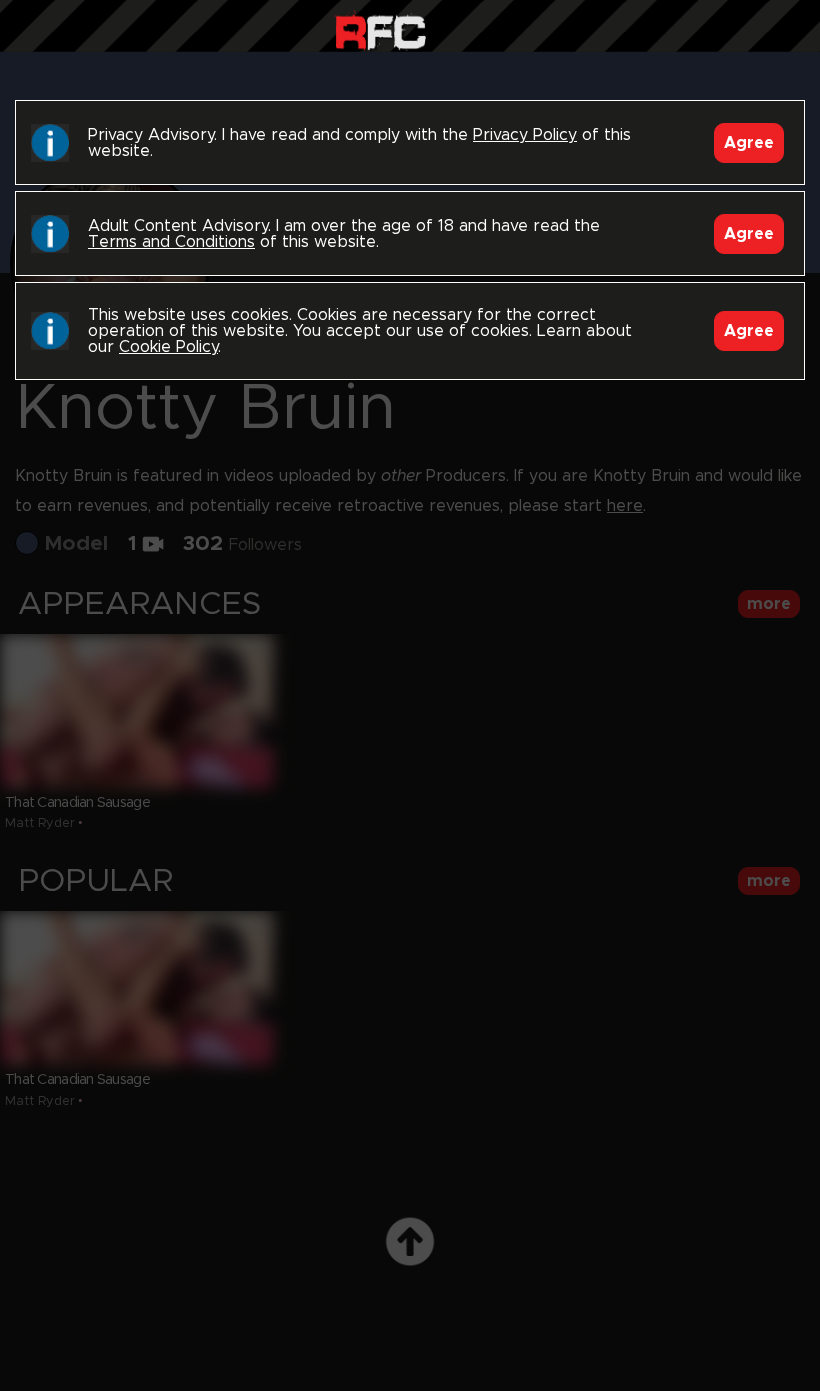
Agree (749, 143)
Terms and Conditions (171, 242)
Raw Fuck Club (380, 30)
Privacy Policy (525, 135)
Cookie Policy (168, 347)
